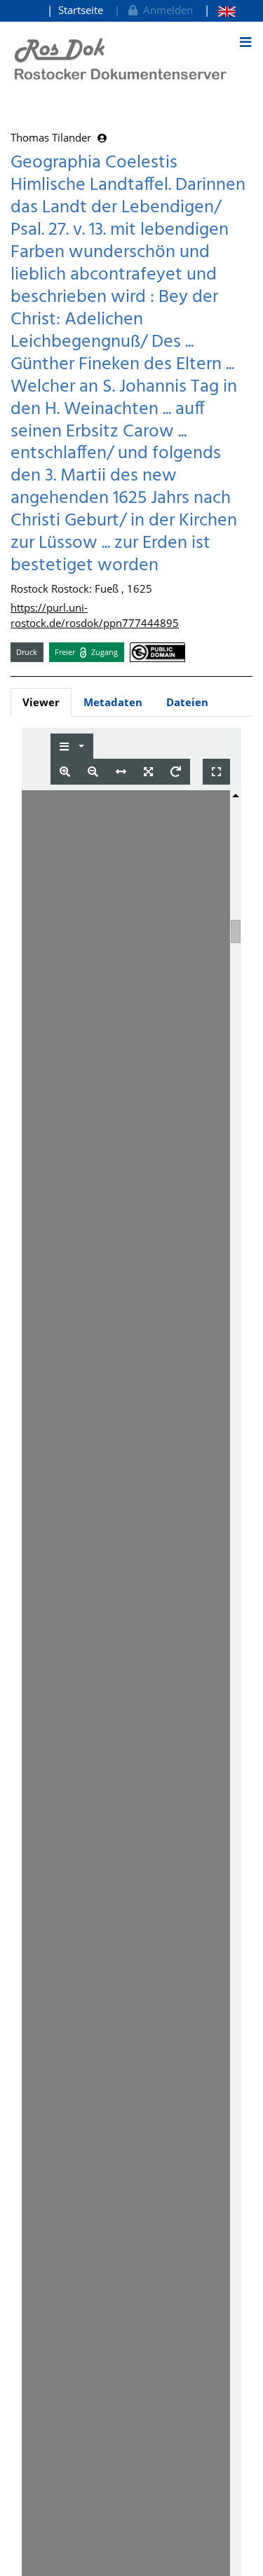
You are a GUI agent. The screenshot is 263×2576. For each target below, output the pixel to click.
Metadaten (113, 702)
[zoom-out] (93, 772)
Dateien (187, 702)
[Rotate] (176, 772)
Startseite (81, 10)
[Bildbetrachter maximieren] (216, 772)
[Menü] (245, 42)
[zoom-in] (65, 772)
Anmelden (165, 10)
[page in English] (220, 10)
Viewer (41, 702)
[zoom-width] (121, 772)
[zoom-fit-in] (148, 772)
